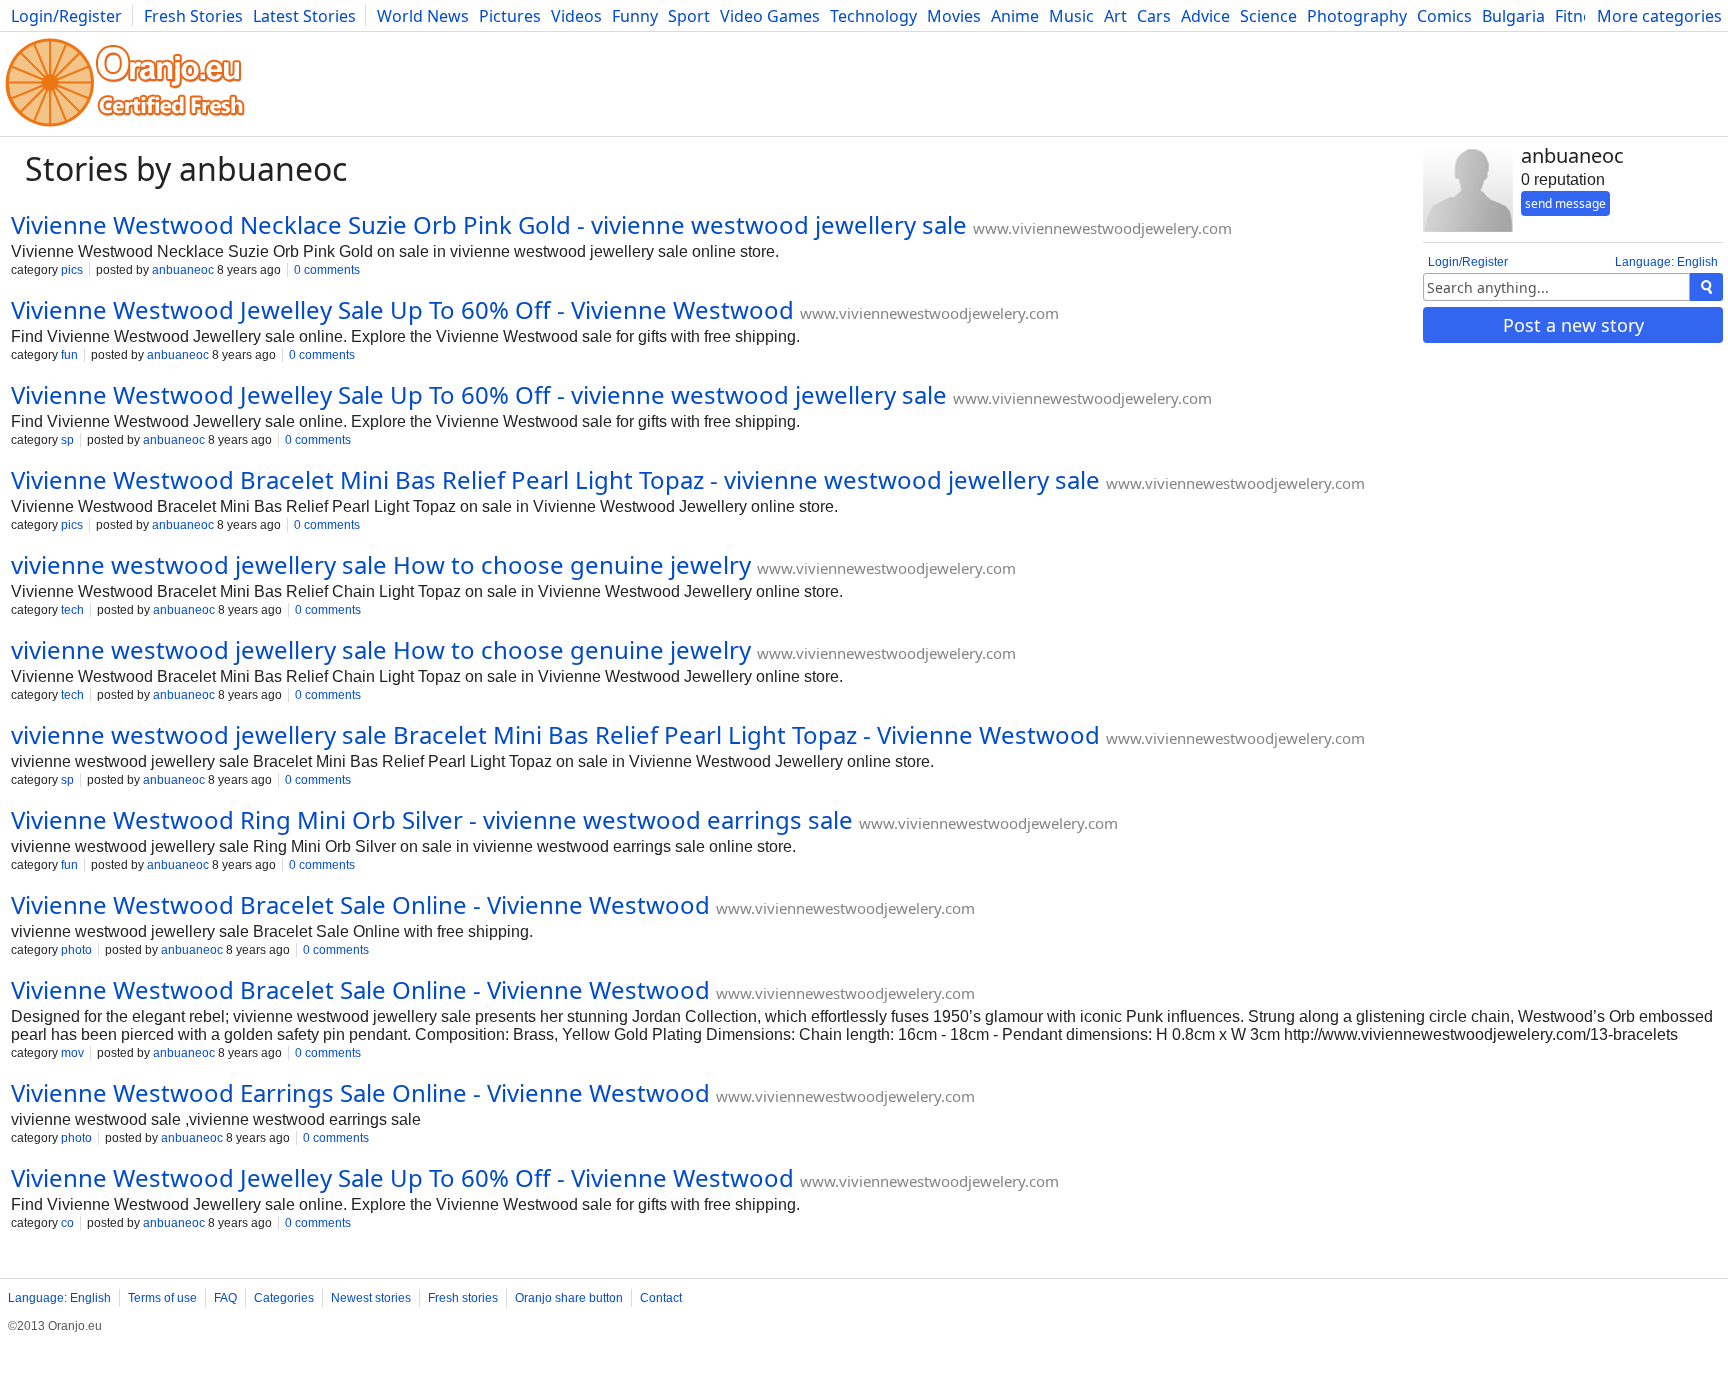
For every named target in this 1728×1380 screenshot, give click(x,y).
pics (72, 270)
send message (1565, 203)
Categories (284, 1298)
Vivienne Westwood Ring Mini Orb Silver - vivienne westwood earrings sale (432, 819)
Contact (661, 1298)
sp (67, 440)
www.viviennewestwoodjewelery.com (1102, 228)
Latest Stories (304, 16)
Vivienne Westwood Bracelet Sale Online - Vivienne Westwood (360, 904)
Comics (1444, 16)
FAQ (225, 1298)
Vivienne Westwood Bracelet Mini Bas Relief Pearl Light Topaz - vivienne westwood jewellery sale (555, 479)
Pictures (510, 16)
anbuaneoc (183, 270)
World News (423, 16)
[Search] (1706, 287)
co (67, 1223)
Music (1071, 16)
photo (76, 950)
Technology (873, 16)
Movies (954, 16)
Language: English (1666, 262)
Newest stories (371, 1298)
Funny (635, 16)
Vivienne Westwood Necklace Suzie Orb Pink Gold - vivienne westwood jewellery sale (489, 224)
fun (69, 355)
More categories (1659, 16)
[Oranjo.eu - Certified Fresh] (125, 126)
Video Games (770, 16)
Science (1268, 16)
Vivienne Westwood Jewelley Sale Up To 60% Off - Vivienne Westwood (402, 309)
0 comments (327, 270)
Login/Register (66, 16)
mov (72, 1053)
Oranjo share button (569, 1298)
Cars (1154, 16)
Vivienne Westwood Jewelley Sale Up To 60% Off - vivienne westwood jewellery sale (479, 394)
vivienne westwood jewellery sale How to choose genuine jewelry (381, 564)
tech (72, 610)
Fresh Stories (193, 16)
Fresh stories (463, 1298)
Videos (576, 16)
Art (1115, 16)
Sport (689, 16)
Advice (1205, 16)
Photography (1357, 16)
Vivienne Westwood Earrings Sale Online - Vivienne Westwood (360, 1092)
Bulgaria (1513, 16)
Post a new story (1573, 325)
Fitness (1581, 16)
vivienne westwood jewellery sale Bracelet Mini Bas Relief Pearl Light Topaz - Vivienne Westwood (555, 734)
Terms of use (162, 1298)
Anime (1015, 16)
